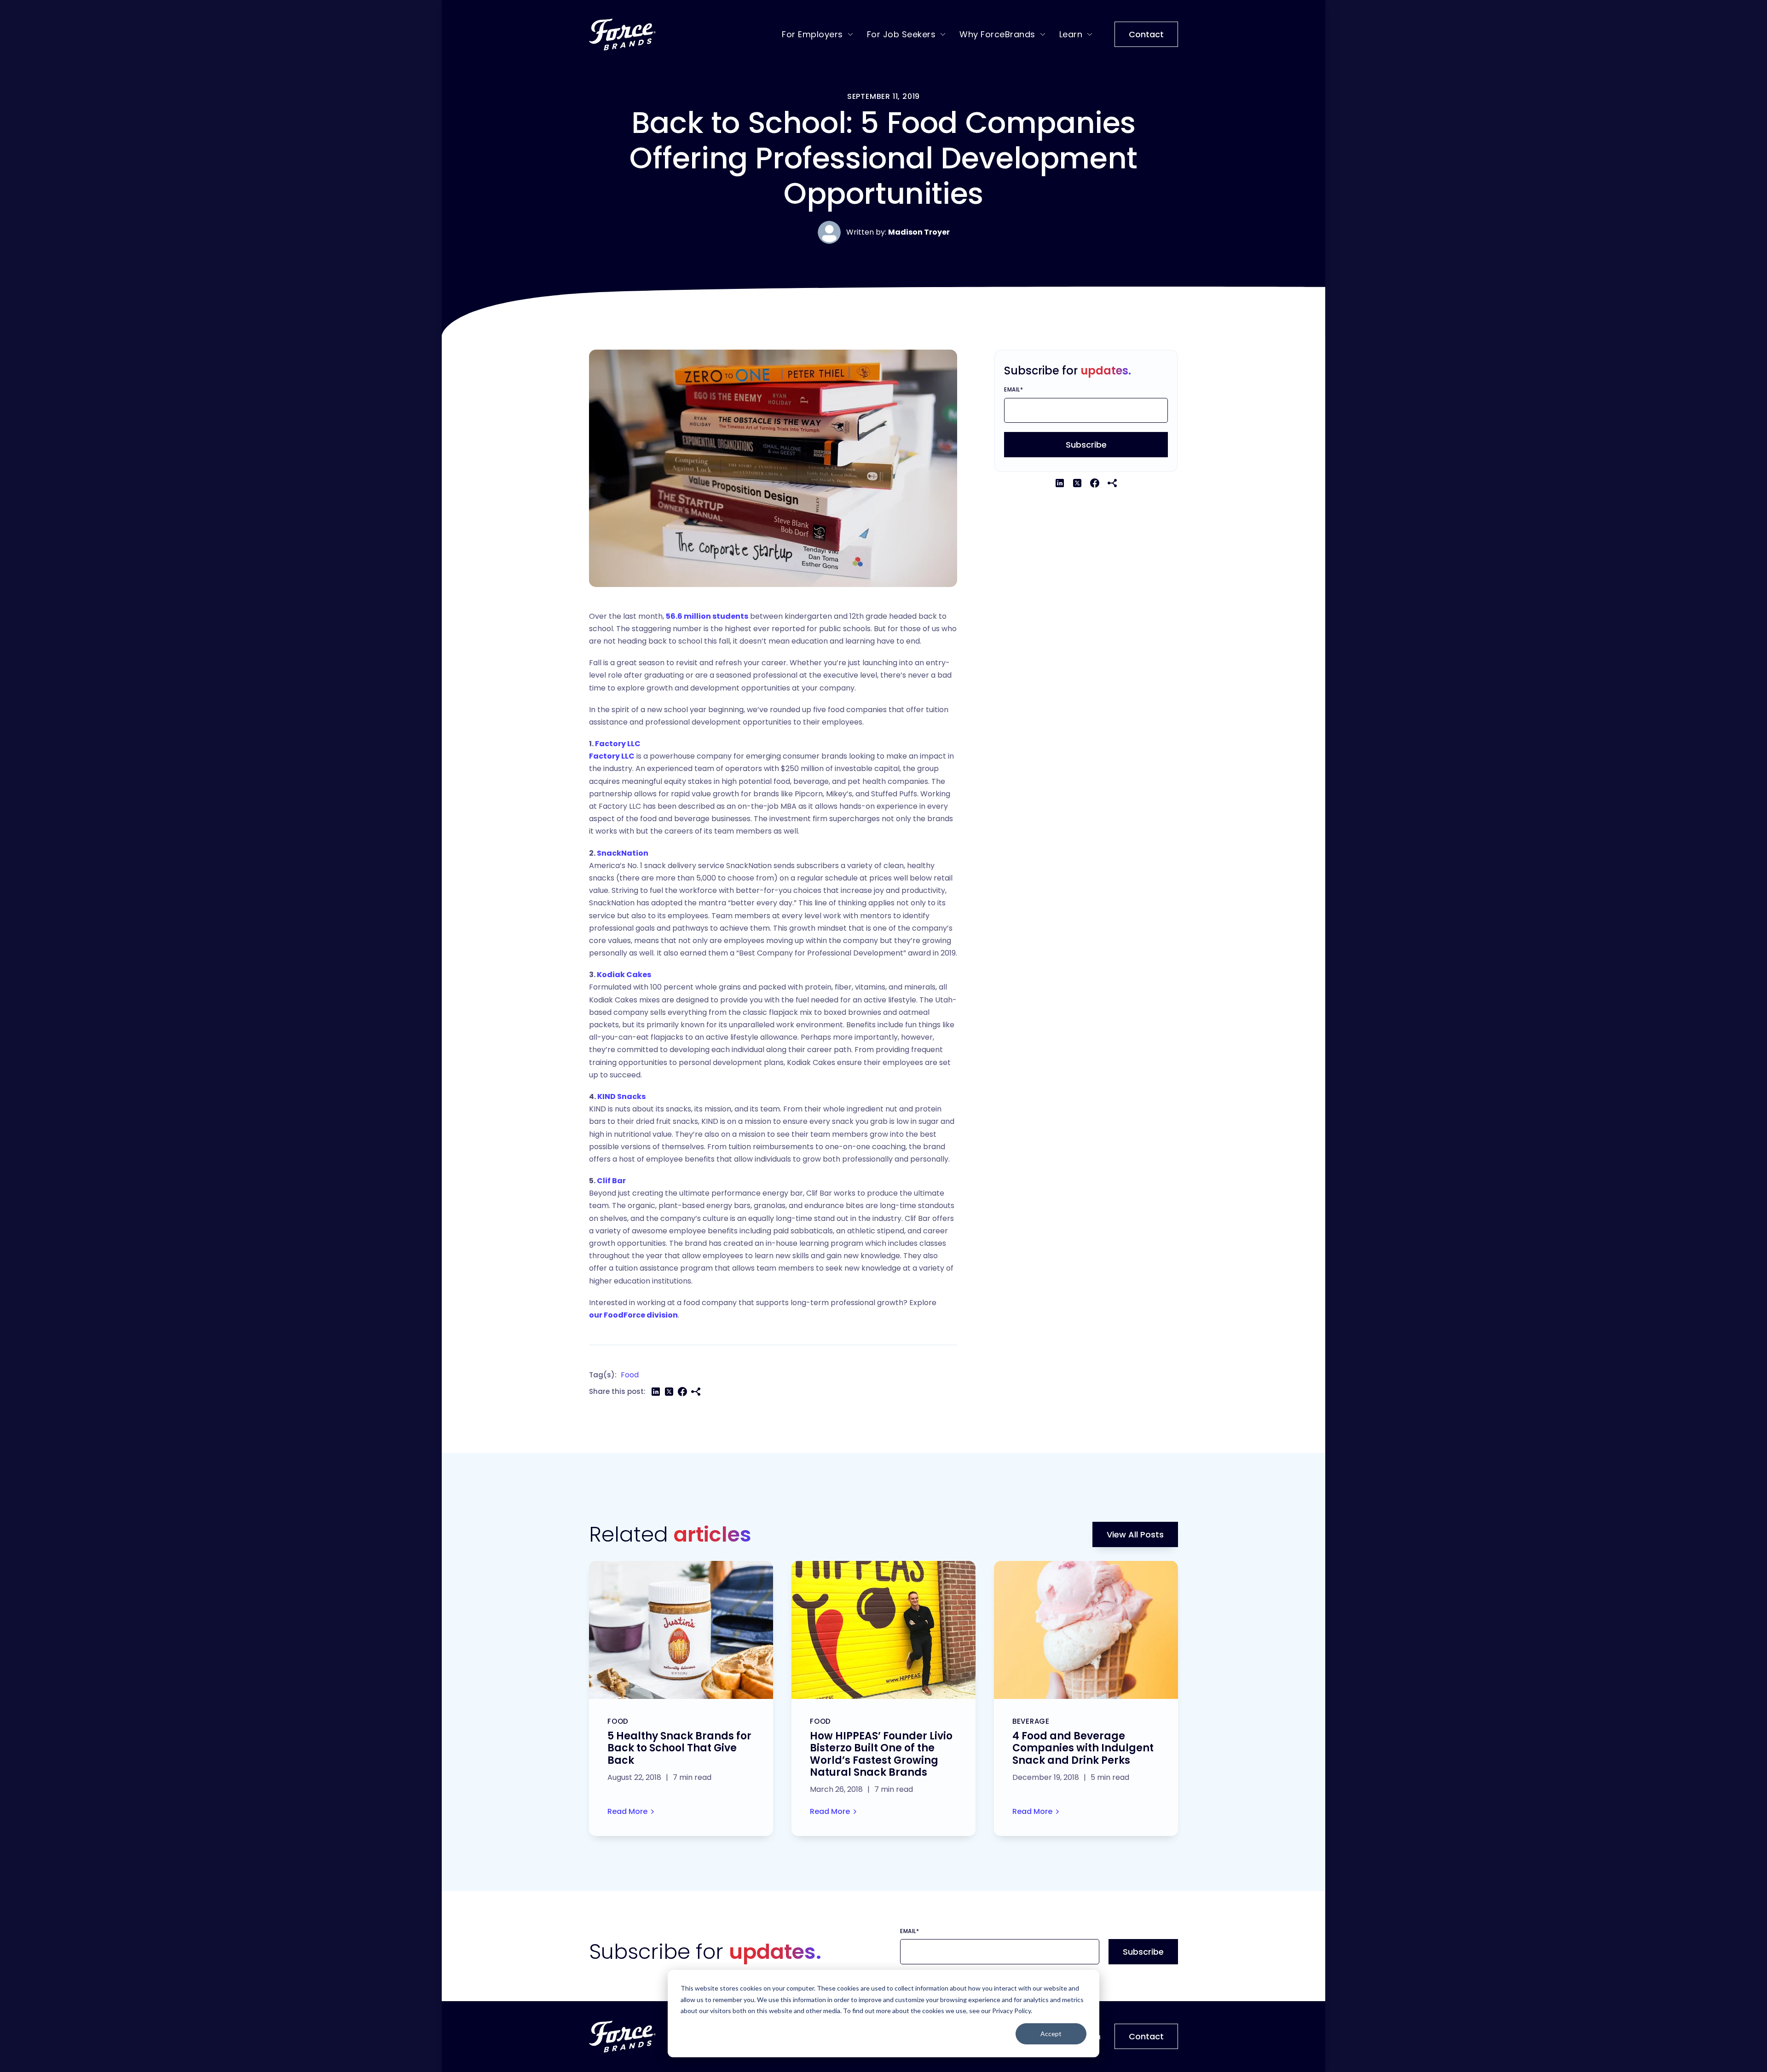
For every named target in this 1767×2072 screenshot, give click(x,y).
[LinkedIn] (656, 1392)
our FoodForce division (633, 1315)
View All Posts (1135, 1534)
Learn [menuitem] (1071, 34)
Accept (1051, 2034)
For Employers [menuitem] (812, 34)
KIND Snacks (621, 1096)
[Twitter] (669, 1392)
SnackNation (623, 853)
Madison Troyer (919, 232)
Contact (1146, 34)
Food (630, 1375)
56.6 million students (707, 616)
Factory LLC (618, 744)
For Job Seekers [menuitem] (901, 34)
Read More (627, 1811)
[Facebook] (682, 1392)
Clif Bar (611, 1181)
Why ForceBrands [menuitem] (997, 34)
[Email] (696, 1392)
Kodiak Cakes (624, 975)
